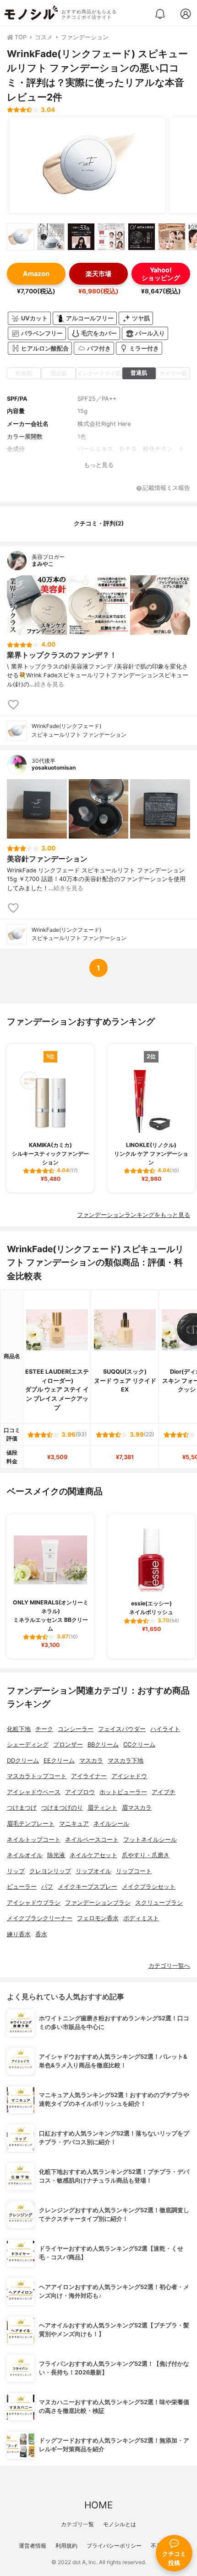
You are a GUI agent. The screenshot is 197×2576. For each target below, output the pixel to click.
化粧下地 (19, 1729)
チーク (44, 1729)
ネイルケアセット (93, 1855)
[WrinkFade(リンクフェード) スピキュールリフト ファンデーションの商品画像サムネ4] (111, 237)
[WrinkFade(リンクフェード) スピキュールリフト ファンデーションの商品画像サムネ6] (172, 237)
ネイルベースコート (92, 1840)
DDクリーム (23, 1761)
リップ (16, 1871)
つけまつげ (22, 1808)
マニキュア (74, 1824)
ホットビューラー (123, 1792)
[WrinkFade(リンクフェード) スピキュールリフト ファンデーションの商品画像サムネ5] (142, 237)
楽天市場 (98, 274)
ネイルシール (111, 1824)
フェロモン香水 (98, 1918)
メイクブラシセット (149, 1887)
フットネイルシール (150, 1840)
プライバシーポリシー (114, 2546)
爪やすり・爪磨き (146, 1855)
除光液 (56, 1855)
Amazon (36, 274)
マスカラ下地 (126, 1761)
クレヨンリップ (50, 1871)
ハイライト (165, 1729)
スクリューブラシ (159, 1903)
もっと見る (99, 465)
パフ (47, 1887)
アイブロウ (80, 1792)
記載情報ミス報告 (166, 488)
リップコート (134, 1871)
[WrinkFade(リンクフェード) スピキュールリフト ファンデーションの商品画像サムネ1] (21, 237)
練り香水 (19, 1934)
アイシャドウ (129, 1776)
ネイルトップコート (34, 1840)
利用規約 (66, 2546)
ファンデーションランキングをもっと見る (134, 1215)
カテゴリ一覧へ (169, 1966)
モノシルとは (120, 2524)
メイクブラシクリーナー (40, 1918)
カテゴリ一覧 (77, 2524)
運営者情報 (33, 2546)
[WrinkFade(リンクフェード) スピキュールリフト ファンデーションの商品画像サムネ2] (51, 237)
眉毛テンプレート (31, 1824)
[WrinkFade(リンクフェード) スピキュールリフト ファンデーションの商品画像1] (87, 165)
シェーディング (28, 1745)
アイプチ (164, 1792)
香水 (41, 1934)
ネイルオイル (25, 1855)
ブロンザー (68, 1745)
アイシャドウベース (34, 1792)
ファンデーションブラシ (98, 1903)
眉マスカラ (137, 1808)
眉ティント (102, 1808)
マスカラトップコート (37, 1776)
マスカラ (91, 1761)
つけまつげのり (62, 1808)
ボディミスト (141, 1918)
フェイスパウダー (122, 1729)
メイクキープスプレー (88, 1887)
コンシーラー (76, 1729)
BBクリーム (103, 1745)
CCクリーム (139, 1745)
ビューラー (22, 1887)
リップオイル (93, 1871)
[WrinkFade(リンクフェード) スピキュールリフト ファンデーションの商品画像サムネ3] (81, 237)
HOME (98, 2505)
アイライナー (89, 1776)
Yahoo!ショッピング (161, 274)
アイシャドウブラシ (34, 1903)
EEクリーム (59, 1761)
